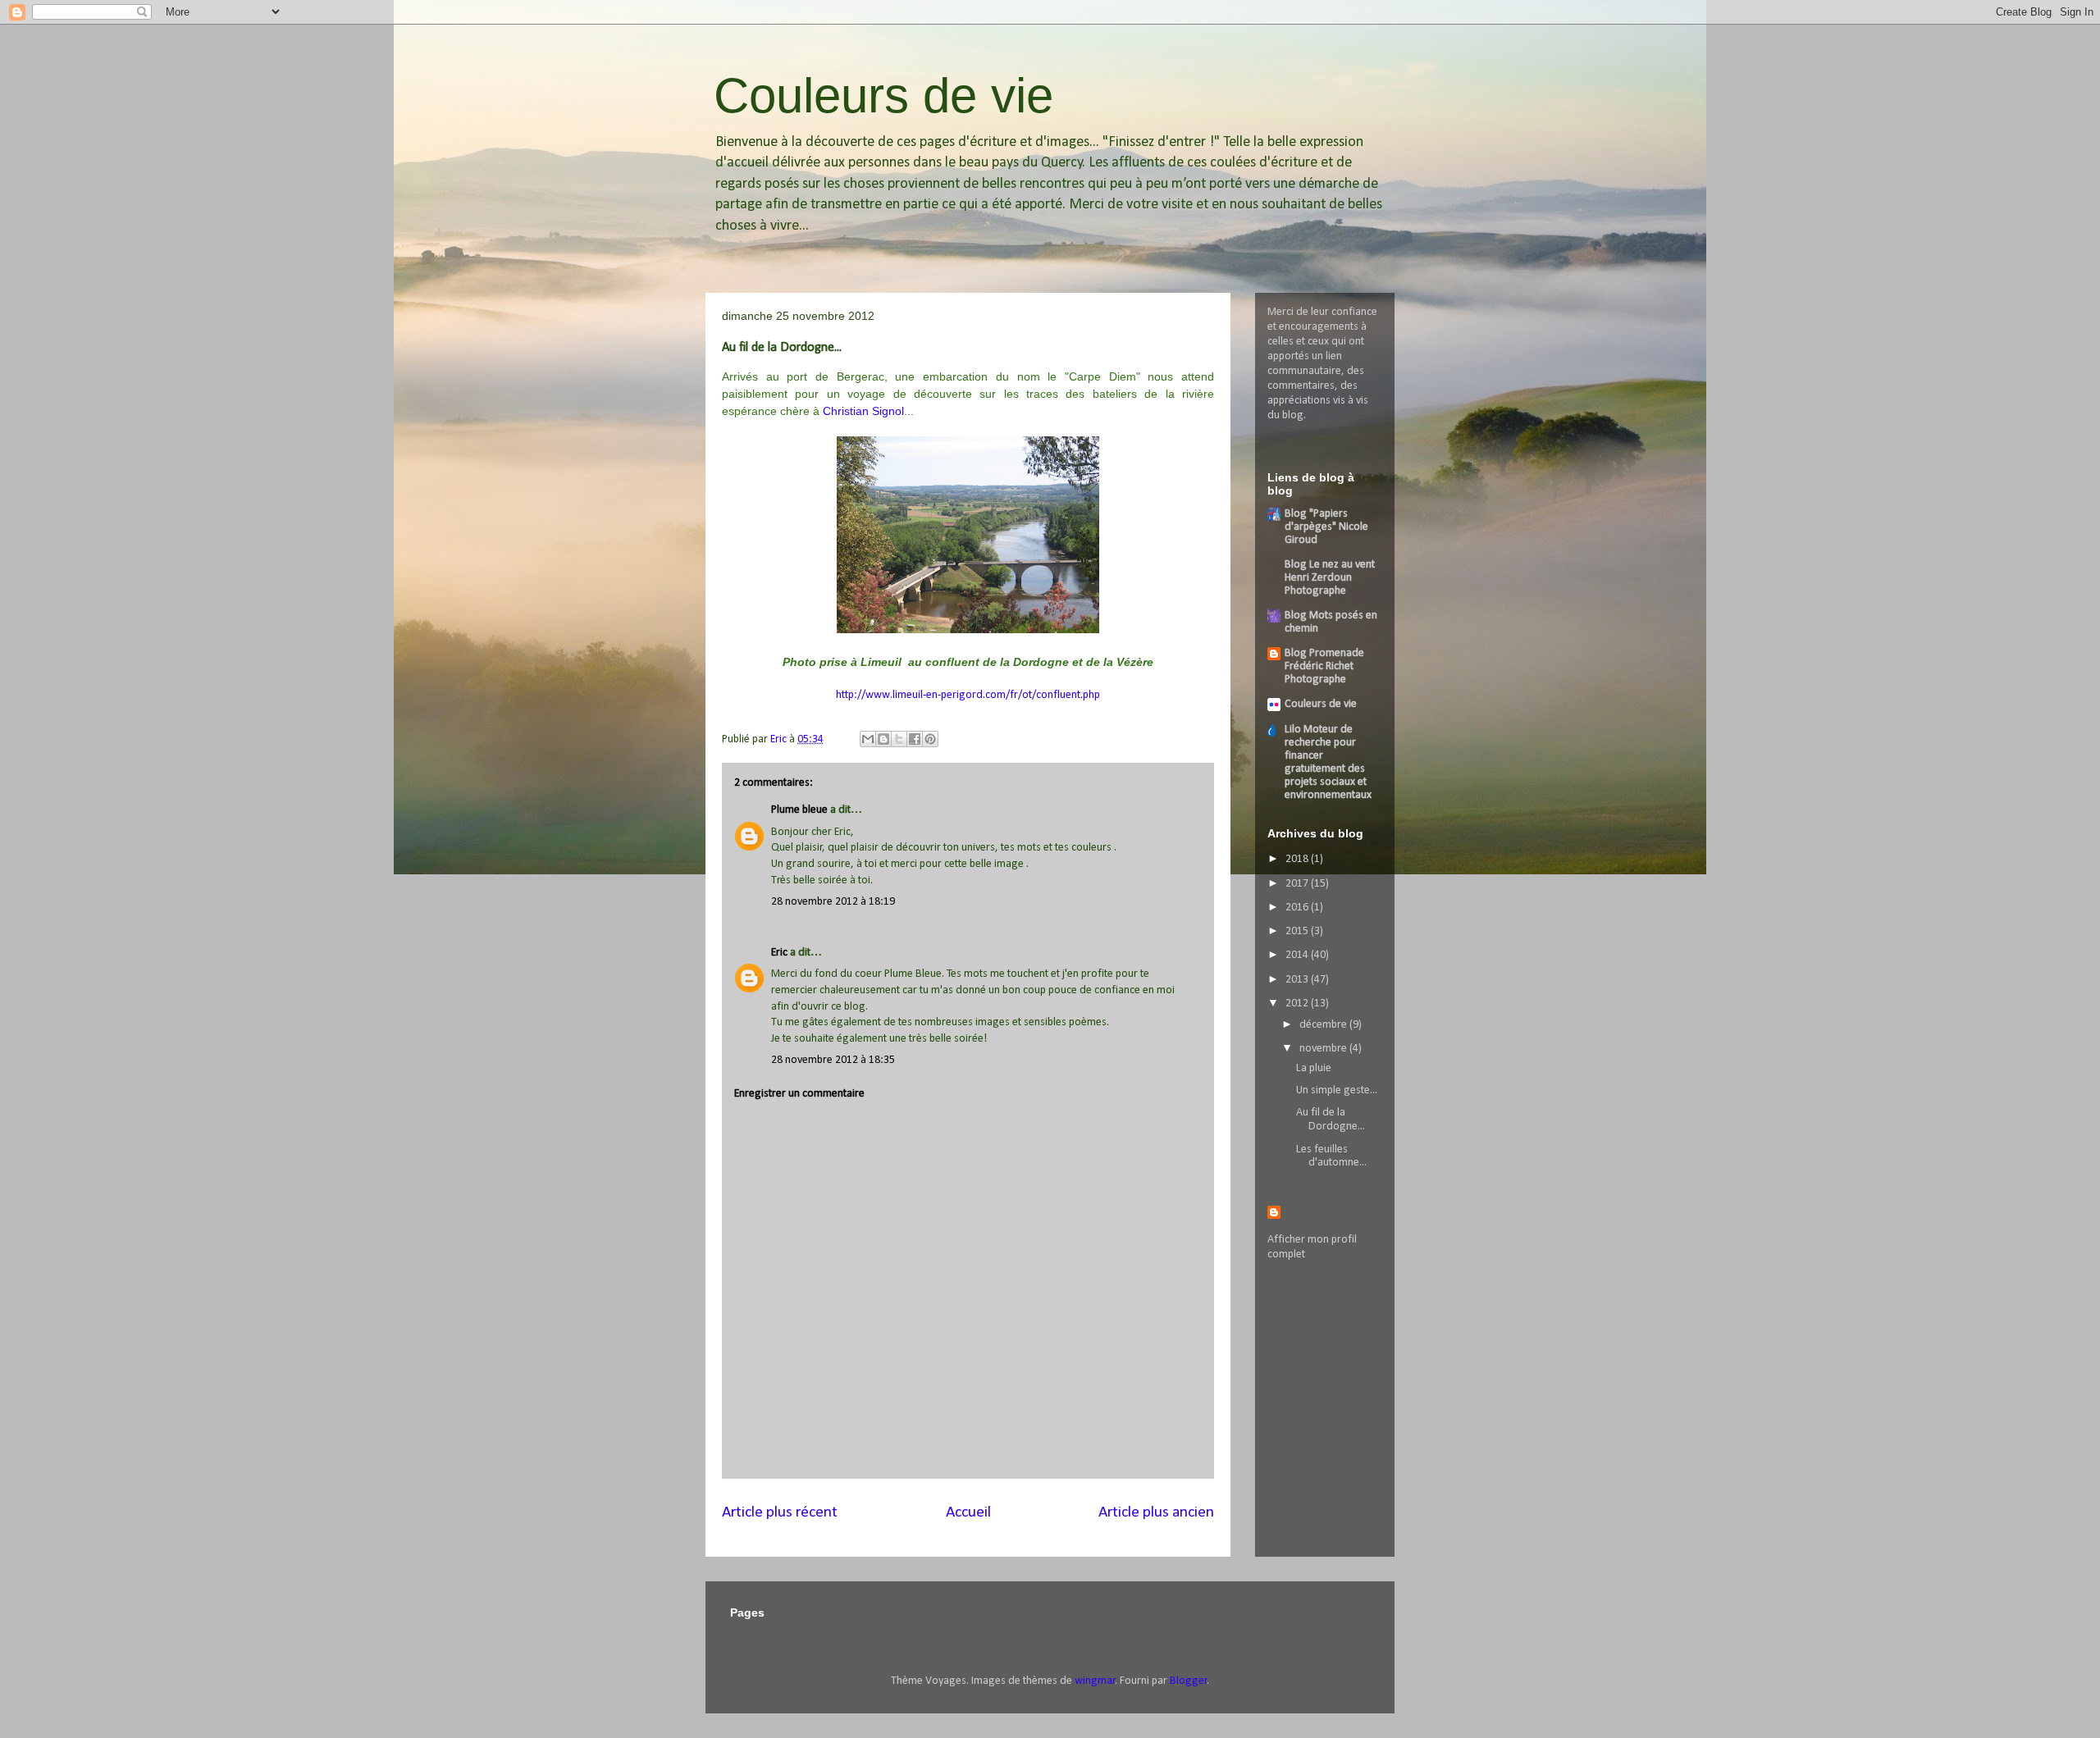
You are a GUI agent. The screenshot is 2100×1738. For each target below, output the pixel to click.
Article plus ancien (1156, 1512)
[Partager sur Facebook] (915, 739)
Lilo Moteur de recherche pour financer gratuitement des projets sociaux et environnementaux (1328, 762)
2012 (1298, 1004)
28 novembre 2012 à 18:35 (833, 1060)
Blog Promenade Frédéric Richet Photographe (1324, 666)
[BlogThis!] (883, 739)
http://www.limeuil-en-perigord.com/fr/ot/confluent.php (968, 695)
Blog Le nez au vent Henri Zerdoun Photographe (1330, 578)
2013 (1298, 980)
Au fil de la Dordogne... (1331, 1120)
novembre (1324, 1049)
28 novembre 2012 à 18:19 (833, 902)
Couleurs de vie (883, 96)
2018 (1298, 859)
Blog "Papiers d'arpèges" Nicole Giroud (1326, 527)
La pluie (1314, 1068)
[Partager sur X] (899, 739)
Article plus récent (780, 1512)
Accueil (968, 1512)
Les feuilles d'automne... (1331, 1156)
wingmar (1095, 1681)
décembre (1324, 1025)
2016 (1298, 908)
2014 (1298, 955)
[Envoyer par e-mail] (868, 739)
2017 (1298, 884)
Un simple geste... (1337, 1090)
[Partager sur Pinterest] (930, 739)
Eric (779, 953)
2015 (1298, 931)
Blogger (1189, 1681)
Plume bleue (799, 810)
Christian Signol (863, 411)
